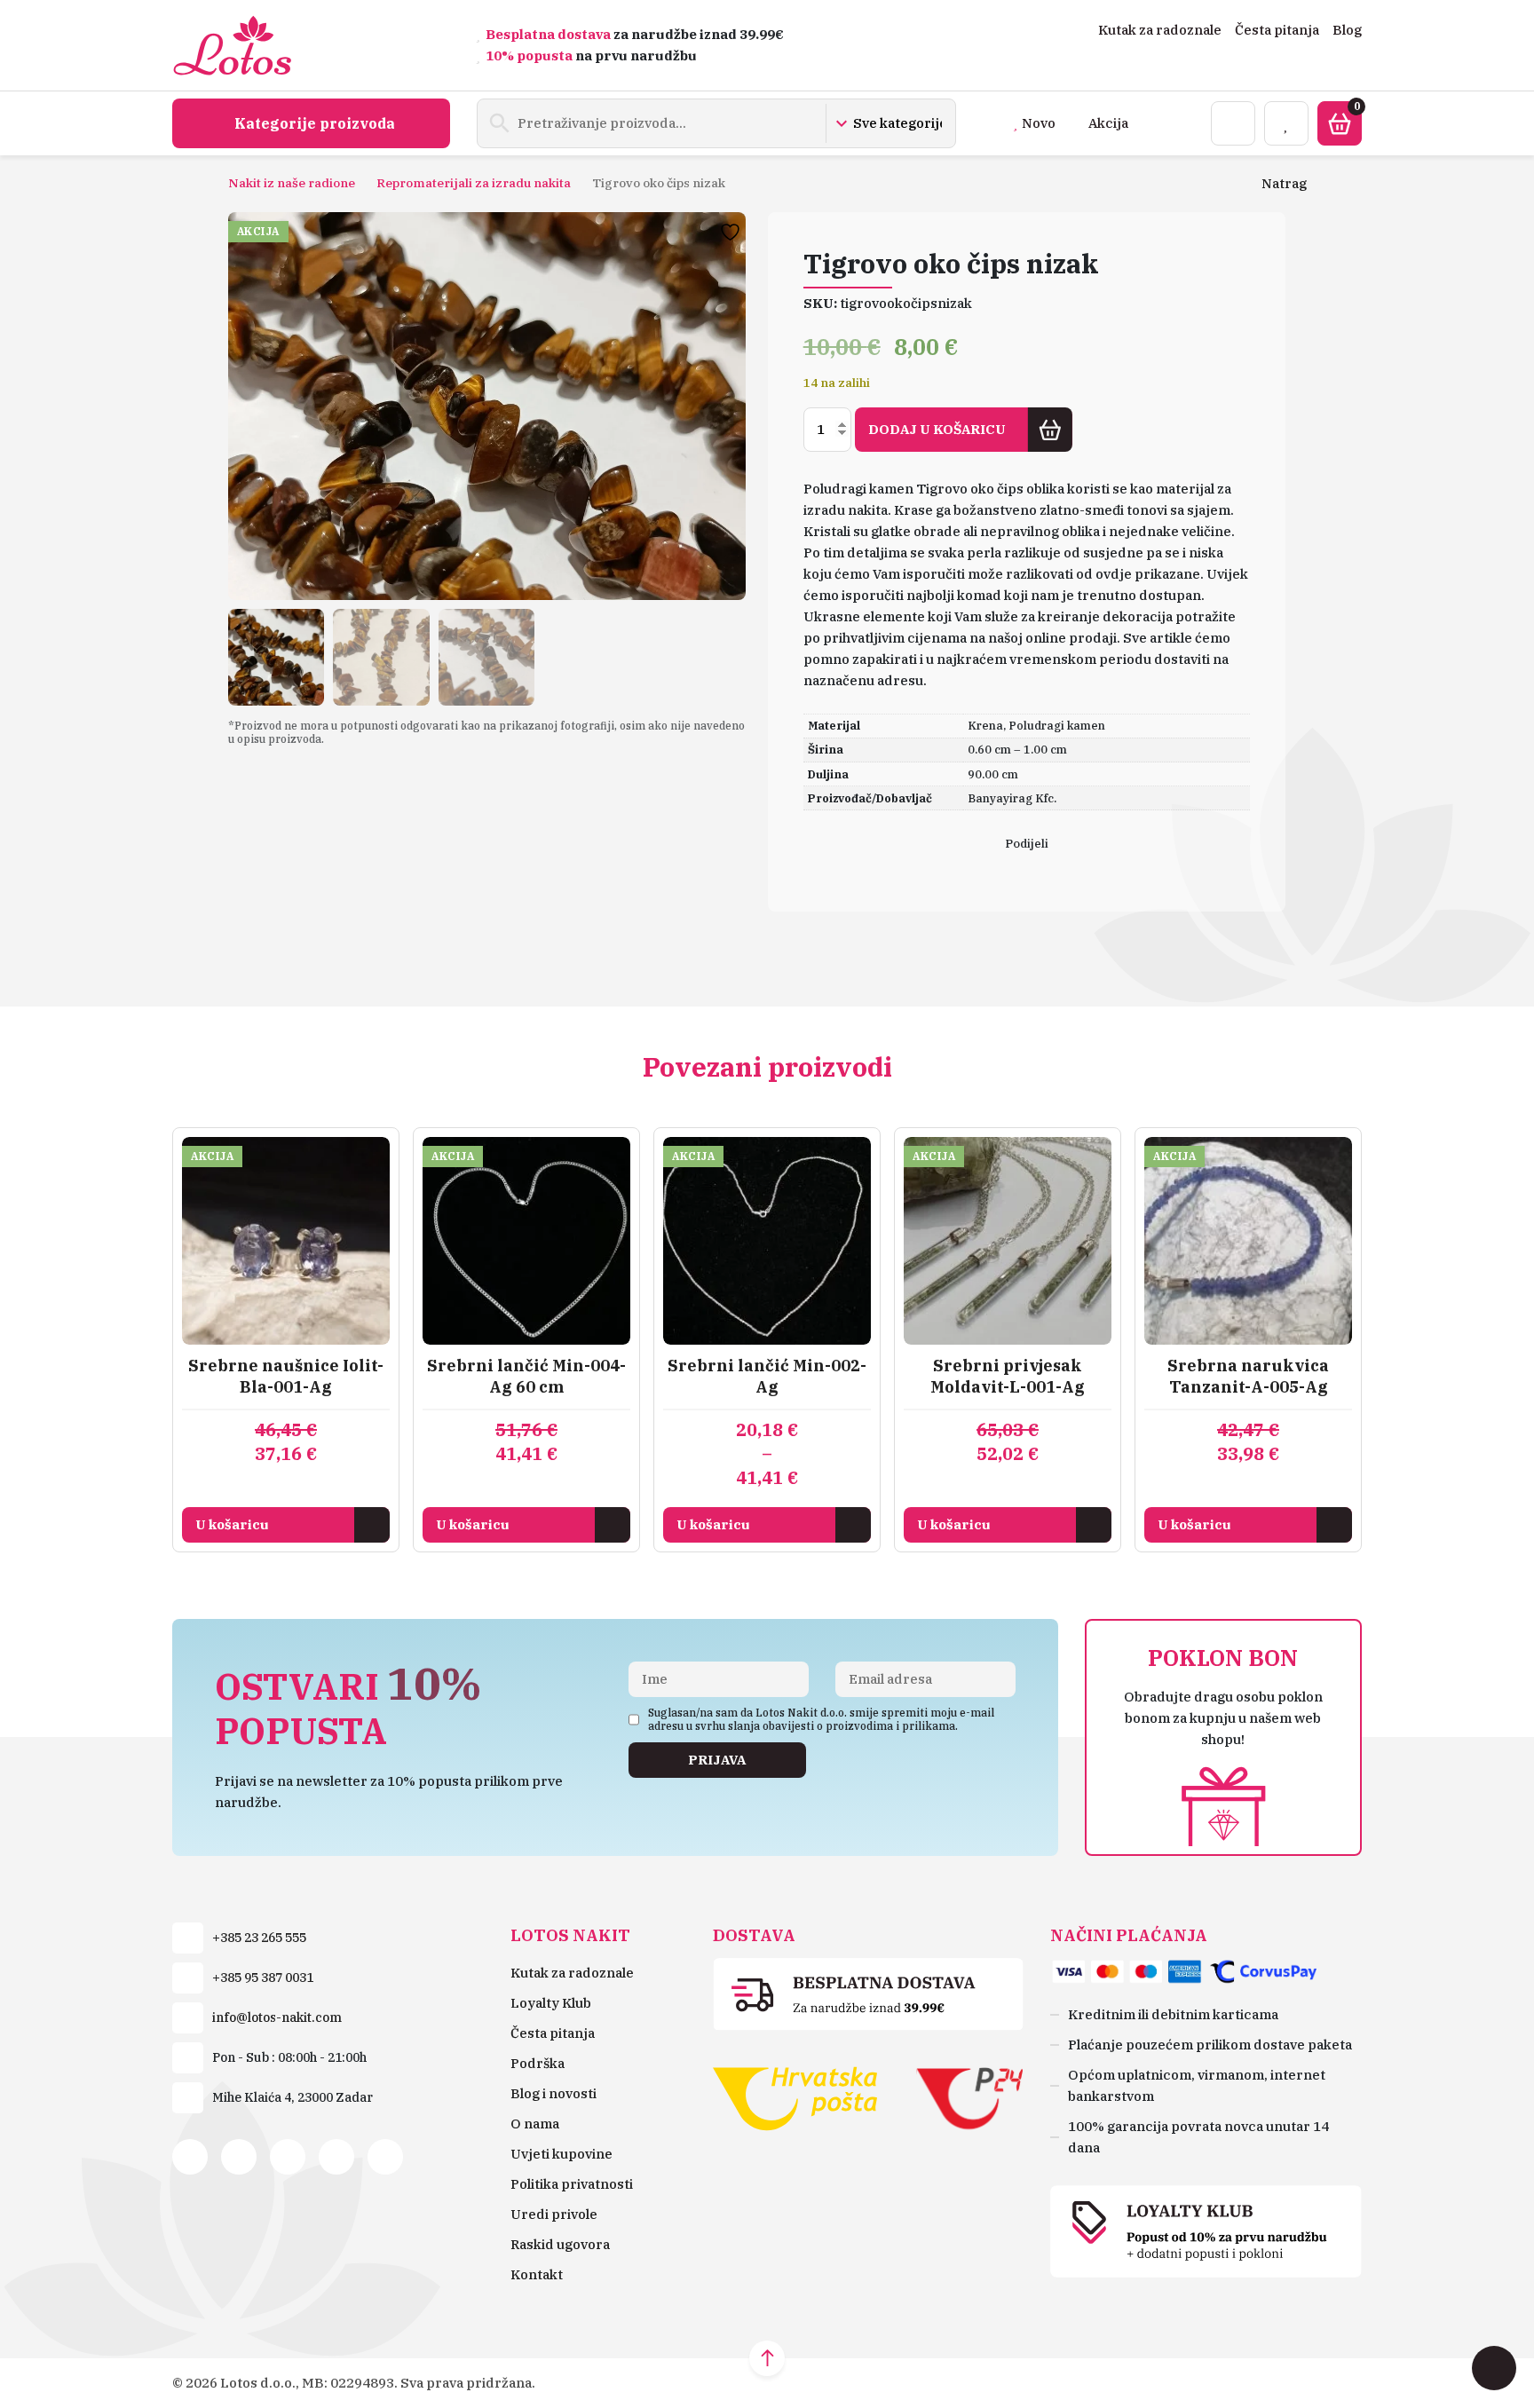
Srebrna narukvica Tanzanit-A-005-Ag (1248, 1376)
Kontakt (537, 2274)
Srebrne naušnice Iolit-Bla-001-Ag (286, 1376)
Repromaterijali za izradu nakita (474, 183)
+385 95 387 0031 (263, 1978)
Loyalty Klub (551, 2003)
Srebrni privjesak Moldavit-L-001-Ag (1008, 1376)
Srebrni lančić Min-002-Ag (767, 1376)
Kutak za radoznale (1160, 30)
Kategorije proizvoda (315, 123)
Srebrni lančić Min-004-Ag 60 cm (526, 1376)
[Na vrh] (767, 2358)
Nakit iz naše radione (292, 183)
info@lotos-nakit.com (277, 2017)
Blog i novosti (554, 2093)
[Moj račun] (1233, 123)
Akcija (1108, 123)
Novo (1039, 123)
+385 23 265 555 (259, 1938)
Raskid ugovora (560, 2244)
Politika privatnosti (572, 2184)
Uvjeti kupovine (561, 2154)
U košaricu (232, 1524)
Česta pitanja (1277, 30)
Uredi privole (554, 2214)
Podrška (538, 2063)
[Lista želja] (1286, 123)
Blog (1347, 30)
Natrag (1284, 183)
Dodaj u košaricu (937, 429)
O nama (535, 2124)
